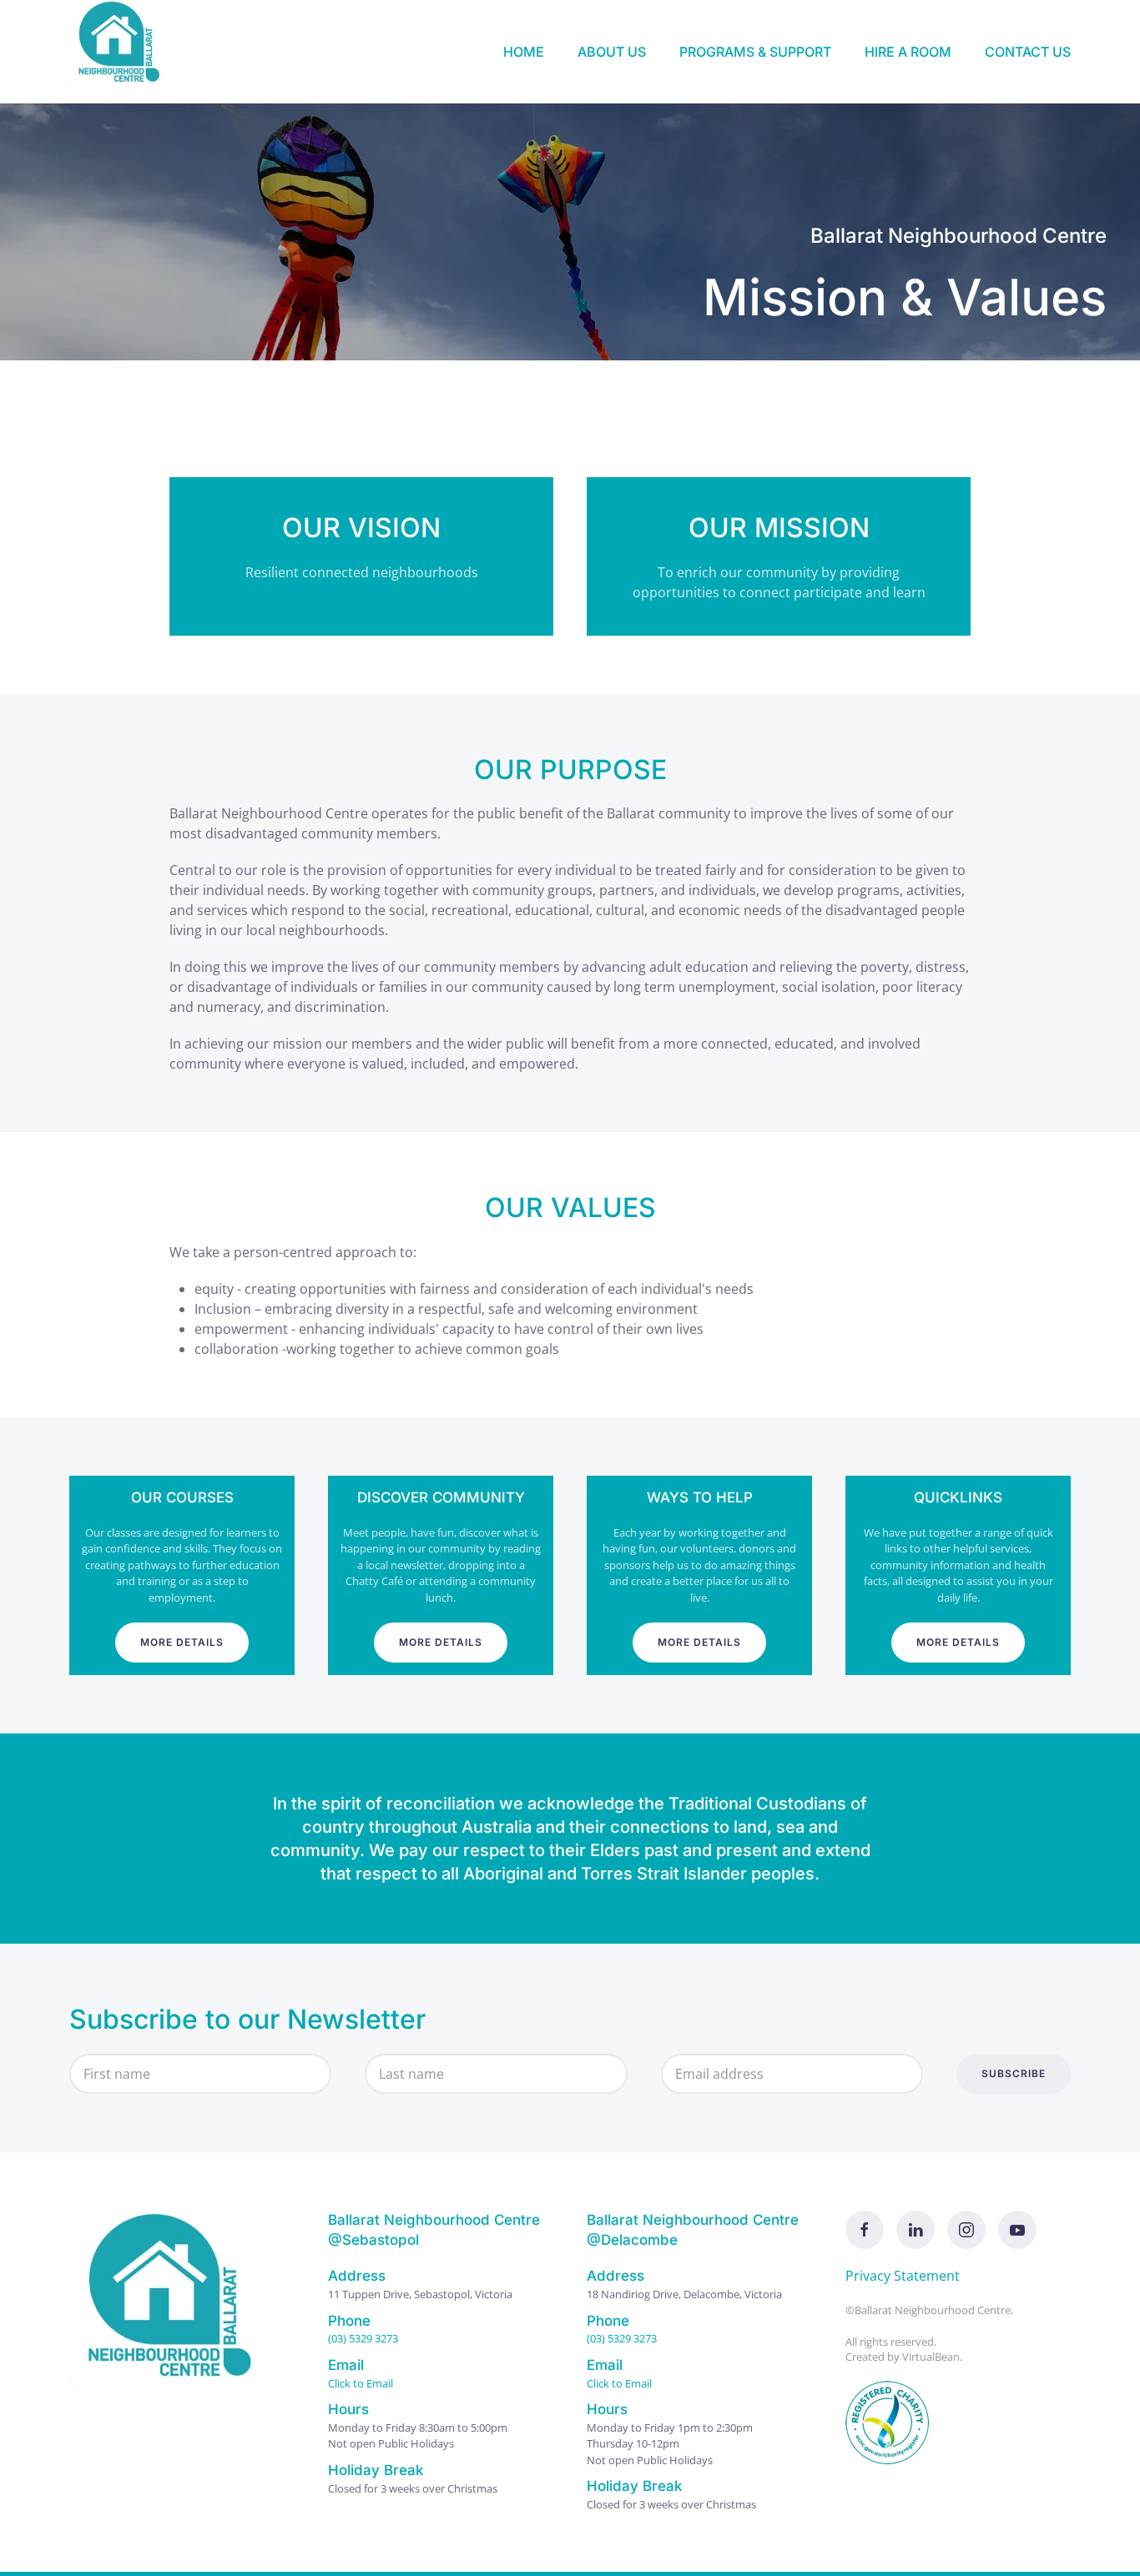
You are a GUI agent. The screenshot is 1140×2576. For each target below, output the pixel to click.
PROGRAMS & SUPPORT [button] (755, 52)
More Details (182, 1642)
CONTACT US (1028, 52)
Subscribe (1014, 2073)
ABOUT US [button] (612, 52)
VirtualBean (931, 2357)
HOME (524, 52)
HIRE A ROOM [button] (908, 52)
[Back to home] (124, 52)
